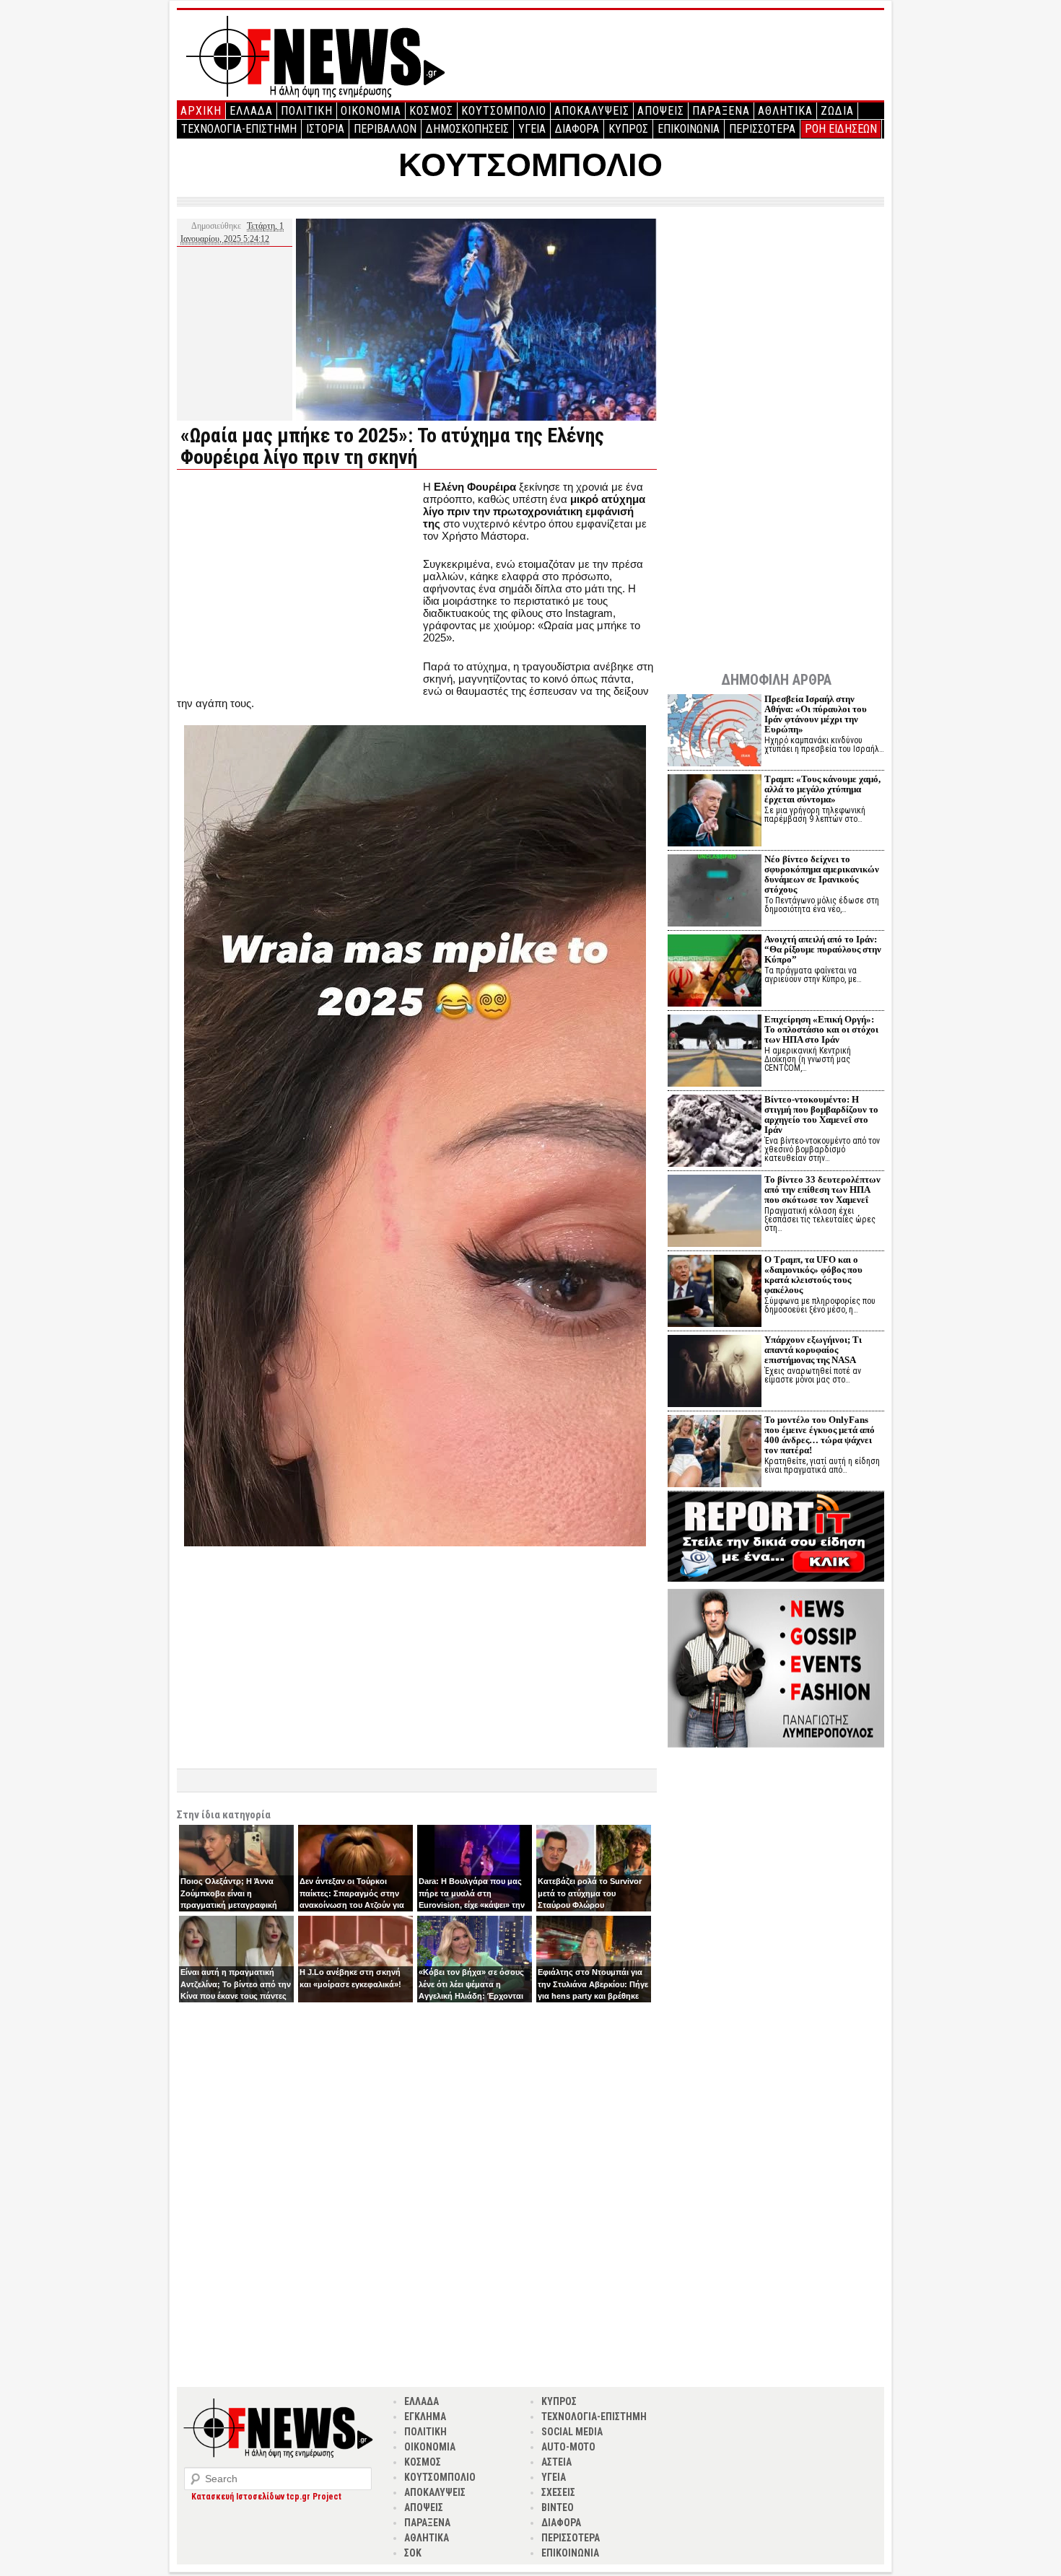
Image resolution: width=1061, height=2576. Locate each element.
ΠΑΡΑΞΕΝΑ (721, 111)
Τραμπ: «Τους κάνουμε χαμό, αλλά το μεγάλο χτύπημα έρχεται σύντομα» (822, 789)
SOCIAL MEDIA (572, 2432)
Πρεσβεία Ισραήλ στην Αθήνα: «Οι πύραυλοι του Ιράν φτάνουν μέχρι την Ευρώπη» (816, 714)
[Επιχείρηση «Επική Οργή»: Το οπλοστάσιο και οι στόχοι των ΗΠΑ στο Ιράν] (715, 1052)
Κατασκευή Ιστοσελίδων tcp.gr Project (266, 2497)
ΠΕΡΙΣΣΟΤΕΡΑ (762, 129)
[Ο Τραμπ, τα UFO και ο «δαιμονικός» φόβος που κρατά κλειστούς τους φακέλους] (715, 1293)
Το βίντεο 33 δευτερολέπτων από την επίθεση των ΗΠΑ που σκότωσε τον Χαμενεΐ (822, 1190)
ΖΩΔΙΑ (837, 111)
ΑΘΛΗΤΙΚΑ (785, 111)
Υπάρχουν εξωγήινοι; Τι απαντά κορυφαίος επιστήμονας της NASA (813, 1350)
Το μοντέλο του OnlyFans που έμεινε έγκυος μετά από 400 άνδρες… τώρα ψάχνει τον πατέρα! (820, 1435)
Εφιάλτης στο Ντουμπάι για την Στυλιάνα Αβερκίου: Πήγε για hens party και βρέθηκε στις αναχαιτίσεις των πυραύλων (593, 1996)
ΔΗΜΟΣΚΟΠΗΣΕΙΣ (467, 129)
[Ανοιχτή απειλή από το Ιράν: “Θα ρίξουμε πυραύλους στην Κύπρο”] (715, 972)
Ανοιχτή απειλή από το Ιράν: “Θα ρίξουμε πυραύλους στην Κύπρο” (823, 949)
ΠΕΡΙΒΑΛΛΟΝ (385, 129)
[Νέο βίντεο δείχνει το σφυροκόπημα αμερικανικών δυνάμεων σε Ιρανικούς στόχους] (715, 892)
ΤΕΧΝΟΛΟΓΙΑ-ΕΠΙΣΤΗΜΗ (239, 129)
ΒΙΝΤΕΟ (558, 2507)
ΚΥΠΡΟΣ (628, 129)
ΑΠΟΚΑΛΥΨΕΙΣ (592, 111)
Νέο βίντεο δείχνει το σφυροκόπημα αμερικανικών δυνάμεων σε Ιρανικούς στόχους (822, 874)
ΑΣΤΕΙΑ (556, 2462)
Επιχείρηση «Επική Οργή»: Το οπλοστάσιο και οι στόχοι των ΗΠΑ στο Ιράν (821, 1029)
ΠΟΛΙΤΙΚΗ (307, 111)
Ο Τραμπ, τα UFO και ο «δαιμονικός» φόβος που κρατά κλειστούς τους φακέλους (813, 1275)
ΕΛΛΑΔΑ (251, 111)
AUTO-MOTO (568, 2447)
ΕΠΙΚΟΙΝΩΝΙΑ (689, 129)
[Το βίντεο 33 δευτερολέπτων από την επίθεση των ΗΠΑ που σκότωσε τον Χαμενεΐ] (715, 1213)
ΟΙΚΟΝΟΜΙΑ (371, 111)
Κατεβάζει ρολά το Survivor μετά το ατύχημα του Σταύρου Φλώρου (590, 1893)
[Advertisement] (298, 582)
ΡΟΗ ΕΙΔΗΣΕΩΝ (841, 129)
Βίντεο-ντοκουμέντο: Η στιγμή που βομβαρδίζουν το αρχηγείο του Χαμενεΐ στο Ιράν (821, 1114)
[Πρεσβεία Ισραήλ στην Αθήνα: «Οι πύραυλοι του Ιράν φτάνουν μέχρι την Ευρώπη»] (715, 732)
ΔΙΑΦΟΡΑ (577, 129)
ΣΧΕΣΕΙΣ (558, 2492)
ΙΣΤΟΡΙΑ (325, 129)
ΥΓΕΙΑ (532, 129)
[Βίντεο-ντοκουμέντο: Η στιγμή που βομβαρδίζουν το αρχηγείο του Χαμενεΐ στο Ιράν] (715, 1133)
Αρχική (201, 111)
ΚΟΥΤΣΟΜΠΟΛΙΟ (504, 111)
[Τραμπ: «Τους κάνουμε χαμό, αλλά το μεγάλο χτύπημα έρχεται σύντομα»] (715, 812)
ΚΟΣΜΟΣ (431, 111)
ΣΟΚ (413, 2553)
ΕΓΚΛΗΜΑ (425, 2417)
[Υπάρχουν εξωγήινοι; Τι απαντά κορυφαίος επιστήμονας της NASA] (715, 1373)
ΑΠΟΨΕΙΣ (661, 111)
